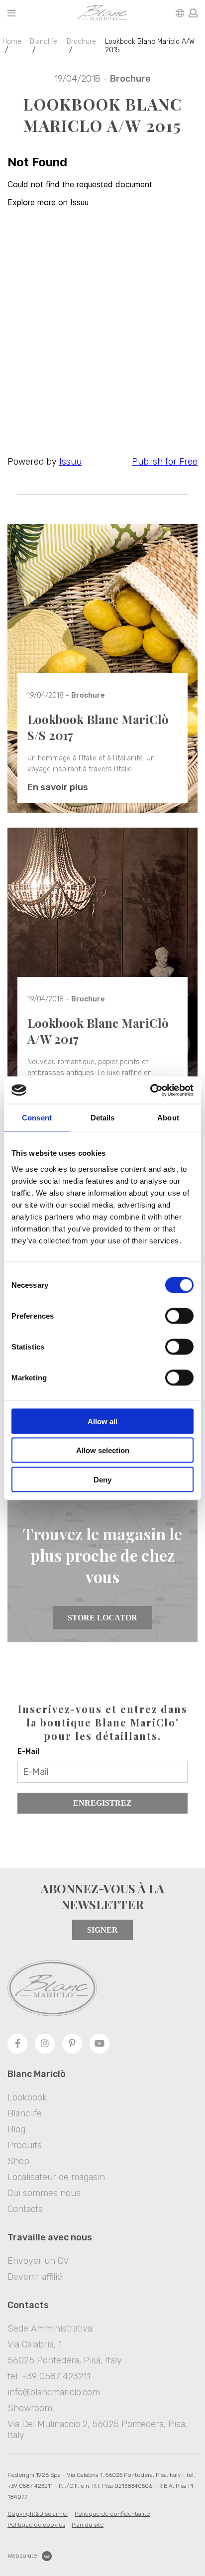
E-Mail (28, 1752)
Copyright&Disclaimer (38, 2514)
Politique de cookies (36, 2525)
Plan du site (88, 2525)
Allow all (102, 1421)
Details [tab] (103, 1118)
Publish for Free (165, 462)
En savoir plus (58, 787)
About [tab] (168, 1118)
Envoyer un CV (38, 2261)
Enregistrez (102, 1803)
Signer (102, 1930)
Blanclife (44, 42)
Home (12, 42)
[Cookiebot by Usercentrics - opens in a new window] (150, 1090)
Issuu (70, 462)
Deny (102, 1479)
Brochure (81, 42)
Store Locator (102, 1618)
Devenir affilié (35, 2277)
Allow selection (103, 1450)
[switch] (179, 1316)
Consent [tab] (37, 1118)
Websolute (22, 2556)
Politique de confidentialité (112, 2514)
